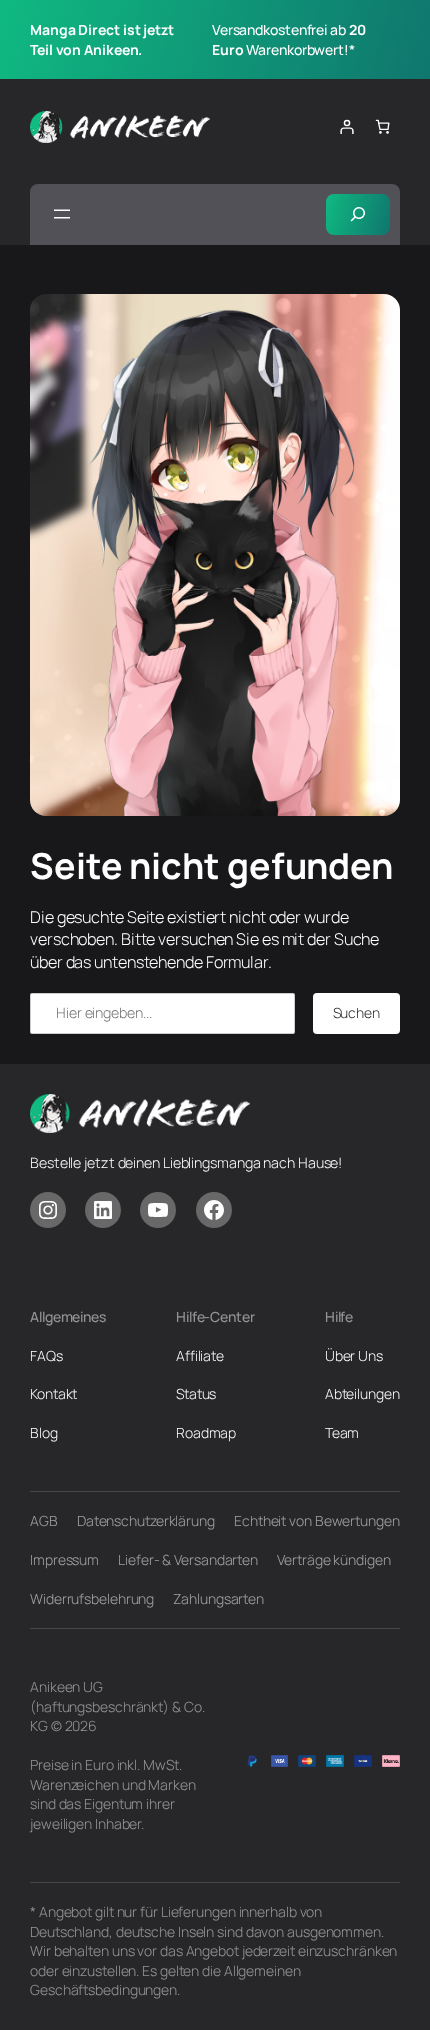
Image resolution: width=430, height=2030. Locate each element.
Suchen (356, 1012)
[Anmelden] (347, 127)
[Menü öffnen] (62, 214)
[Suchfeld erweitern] (358, 214)
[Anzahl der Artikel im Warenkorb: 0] (383, 127)
